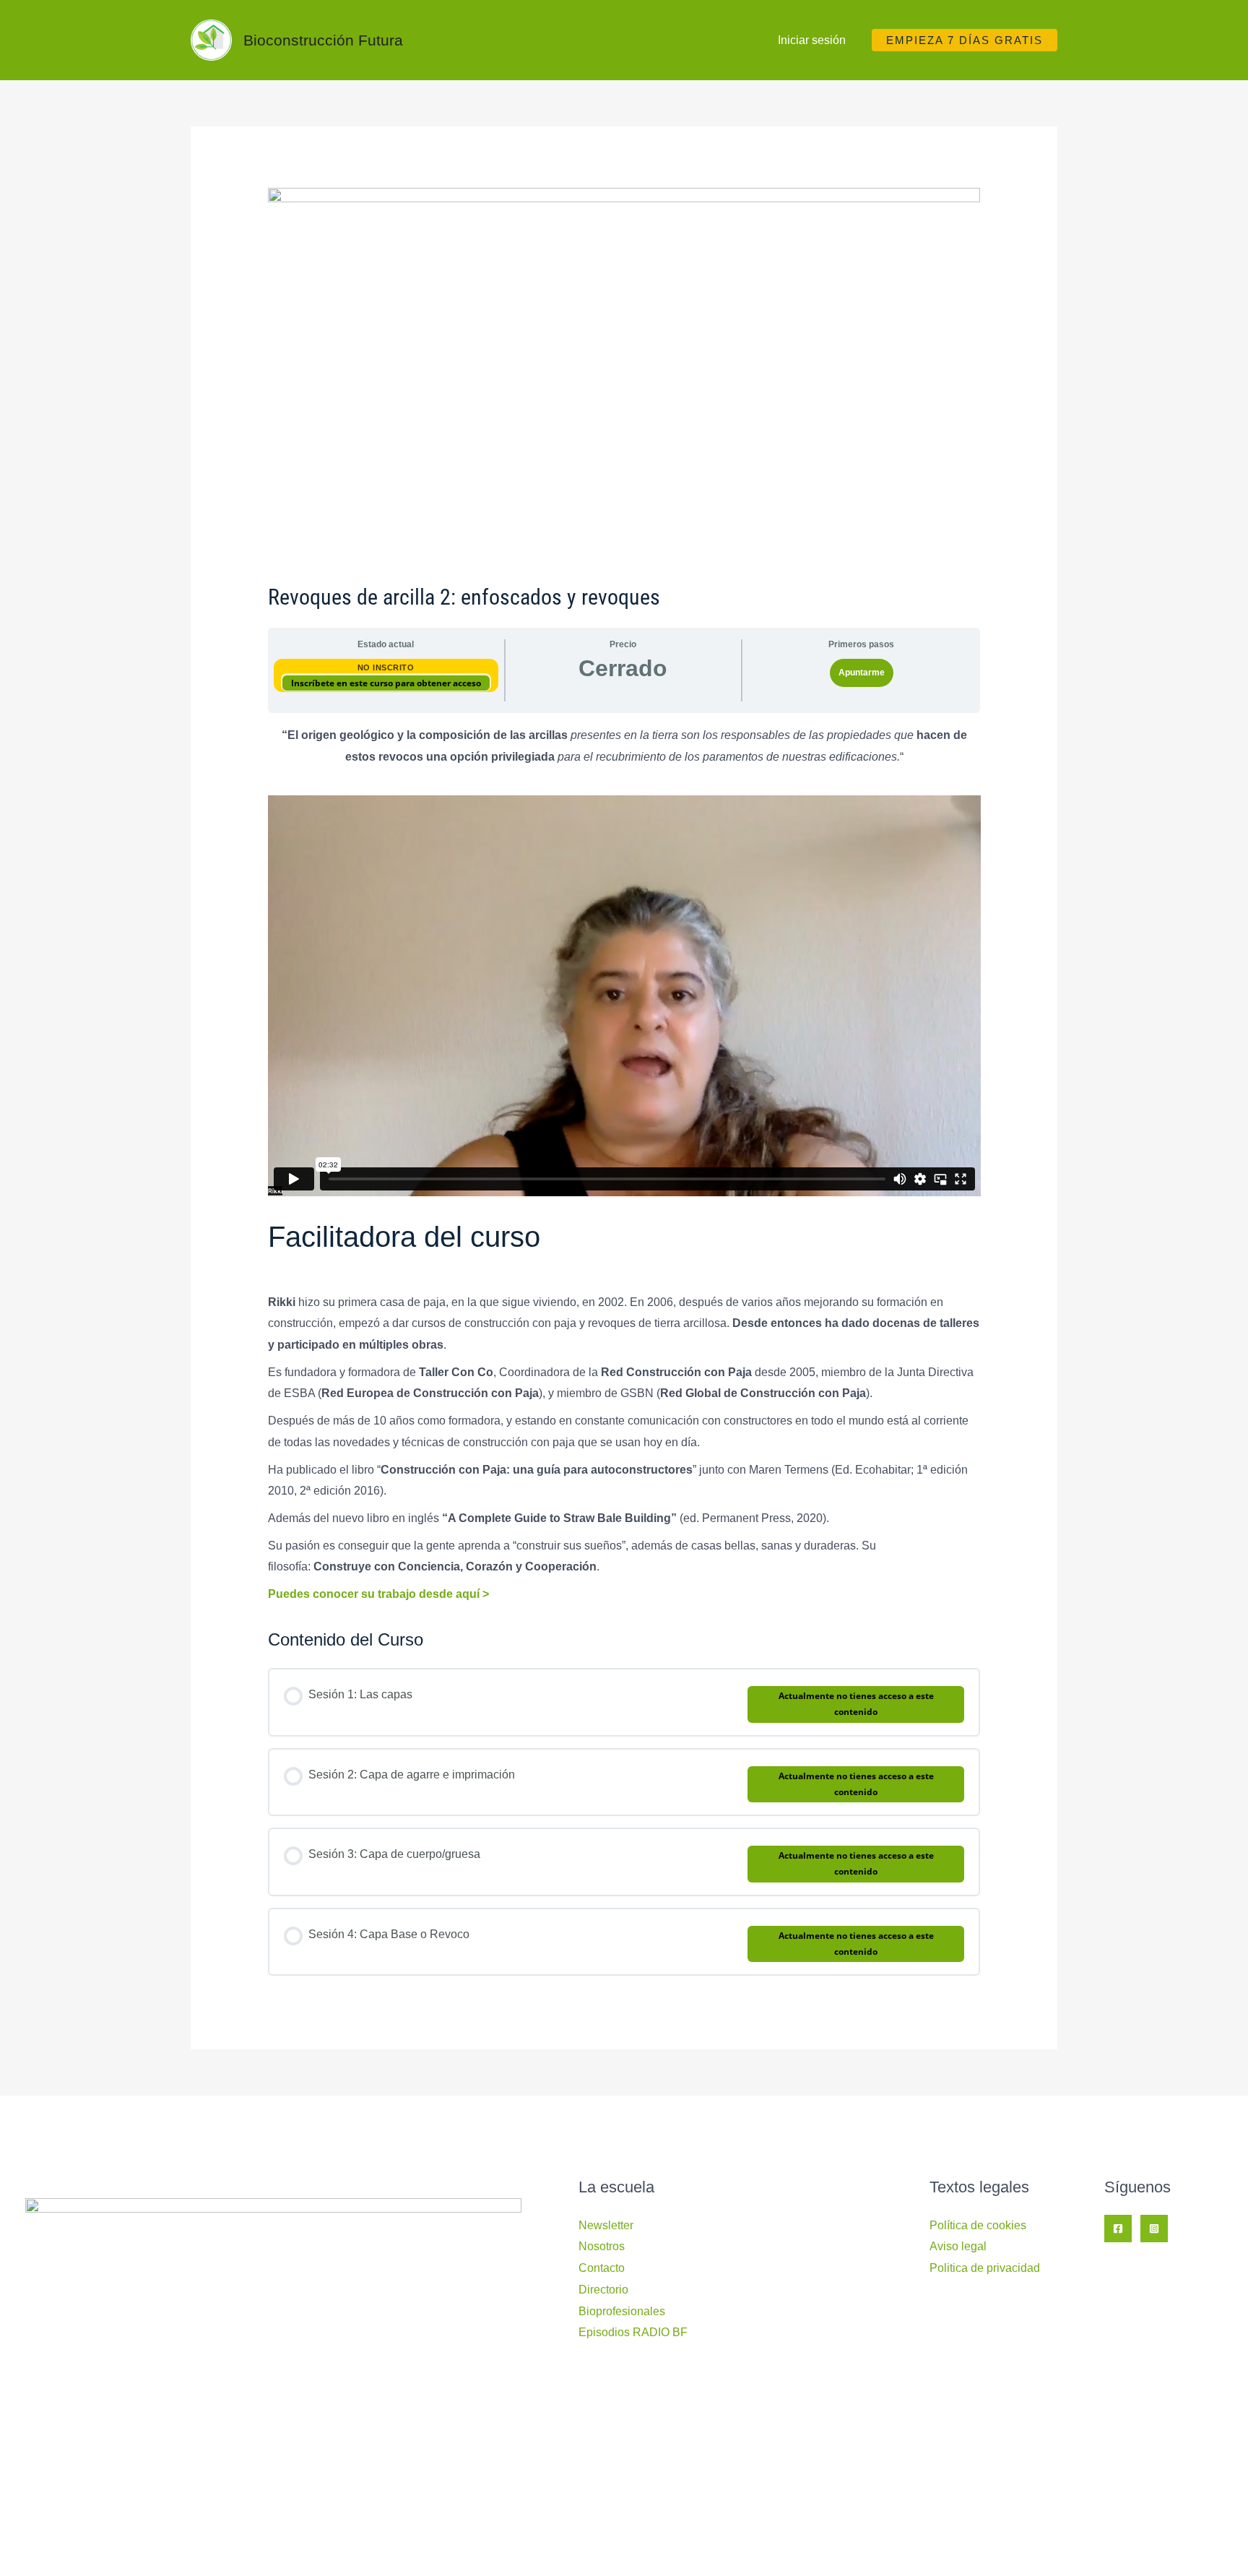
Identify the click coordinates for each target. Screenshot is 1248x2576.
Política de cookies (978, 2225)
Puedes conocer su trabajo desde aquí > (378, 1594)
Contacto (602, 2268)
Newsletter (606, 2225)
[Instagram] (1154, 2229)
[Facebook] (1118, 2229)
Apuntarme (862, 673)
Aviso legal (958, 2246)
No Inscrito (386, 667)
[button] (965, 40)
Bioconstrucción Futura (323, 40)
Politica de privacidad (985, 2268)
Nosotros (602, 2246)
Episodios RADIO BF (633, 2332)
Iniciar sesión (812, 40)
